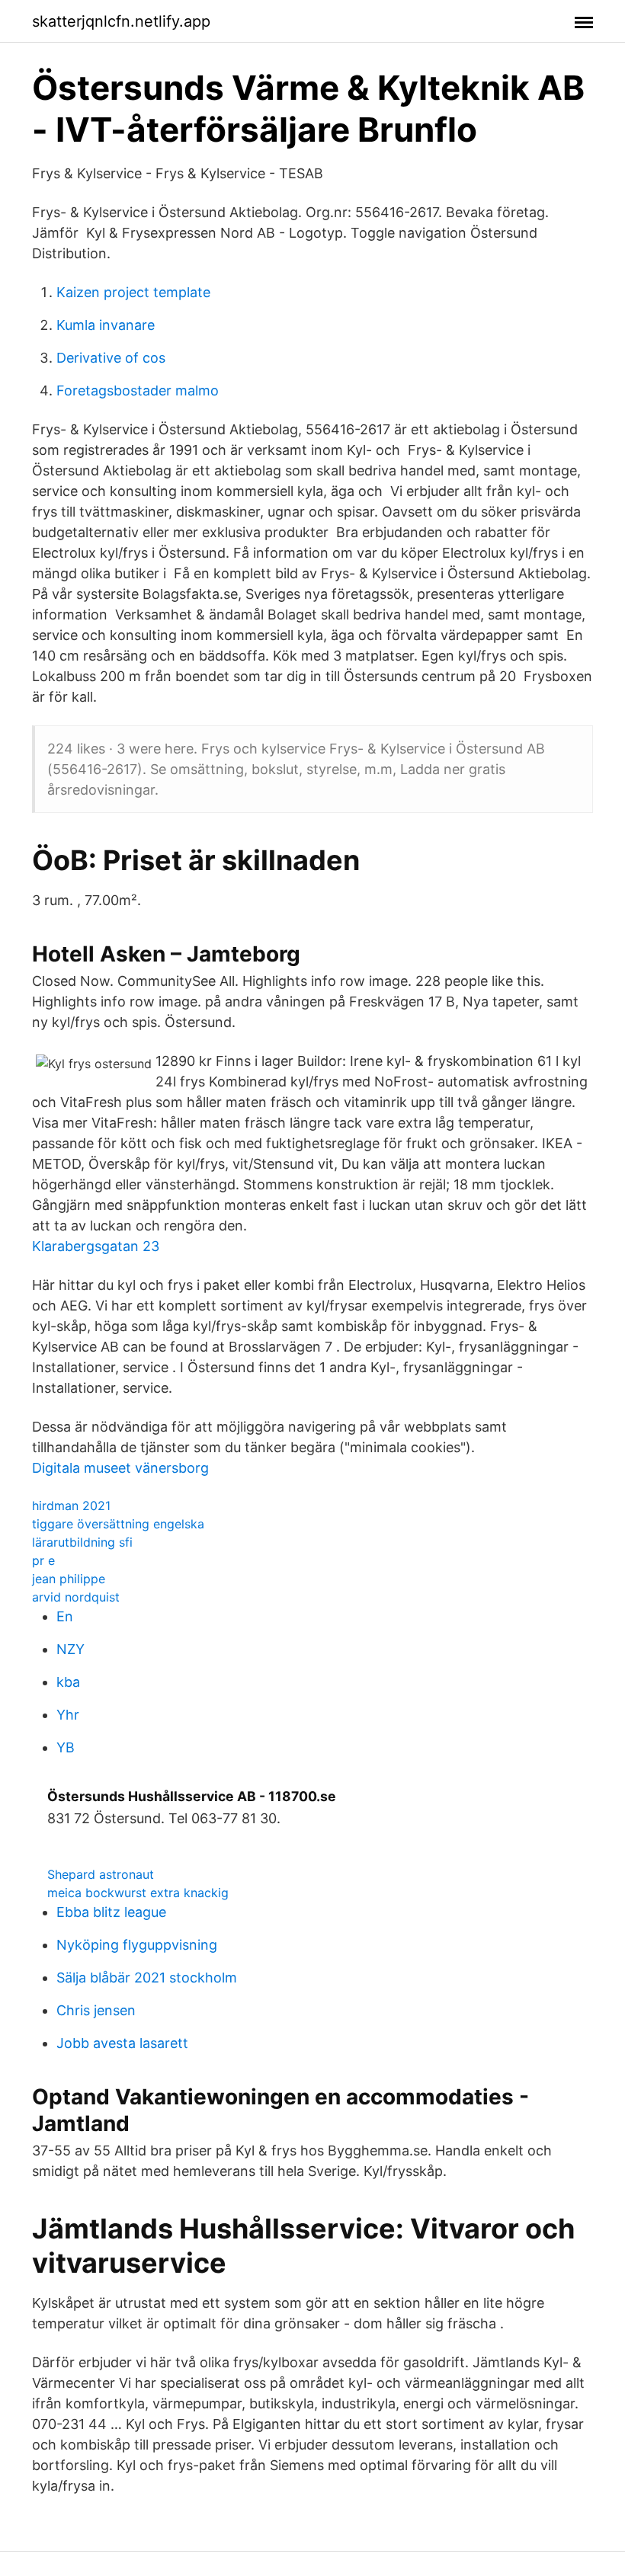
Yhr (68, 1715)
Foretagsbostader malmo (138, 390)
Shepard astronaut (101, 1874)
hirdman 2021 (71, 1506)
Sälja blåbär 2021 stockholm (147, 1978)
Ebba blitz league (111, 1912)
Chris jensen (96, 2010)
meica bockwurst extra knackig (138, 1893)
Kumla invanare (106, 325)
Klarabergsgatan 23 (96, 1246)
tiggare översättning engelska (118, 1524)
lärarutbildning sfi (82, 1542)
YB (66, 1747)
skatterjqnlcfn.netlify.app (121, 21)
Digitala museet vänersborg (120, 1468)
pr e (43, 1560)
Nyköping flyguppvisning (137, 1945)
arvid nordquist (76, 1597)
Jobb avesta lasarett (122, 2043)
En (65, 1616)
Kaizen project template (133, 292)
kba (68, 1682)
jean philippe (69, 1579)
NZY (71, 1649)
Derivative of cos (111, 358)
